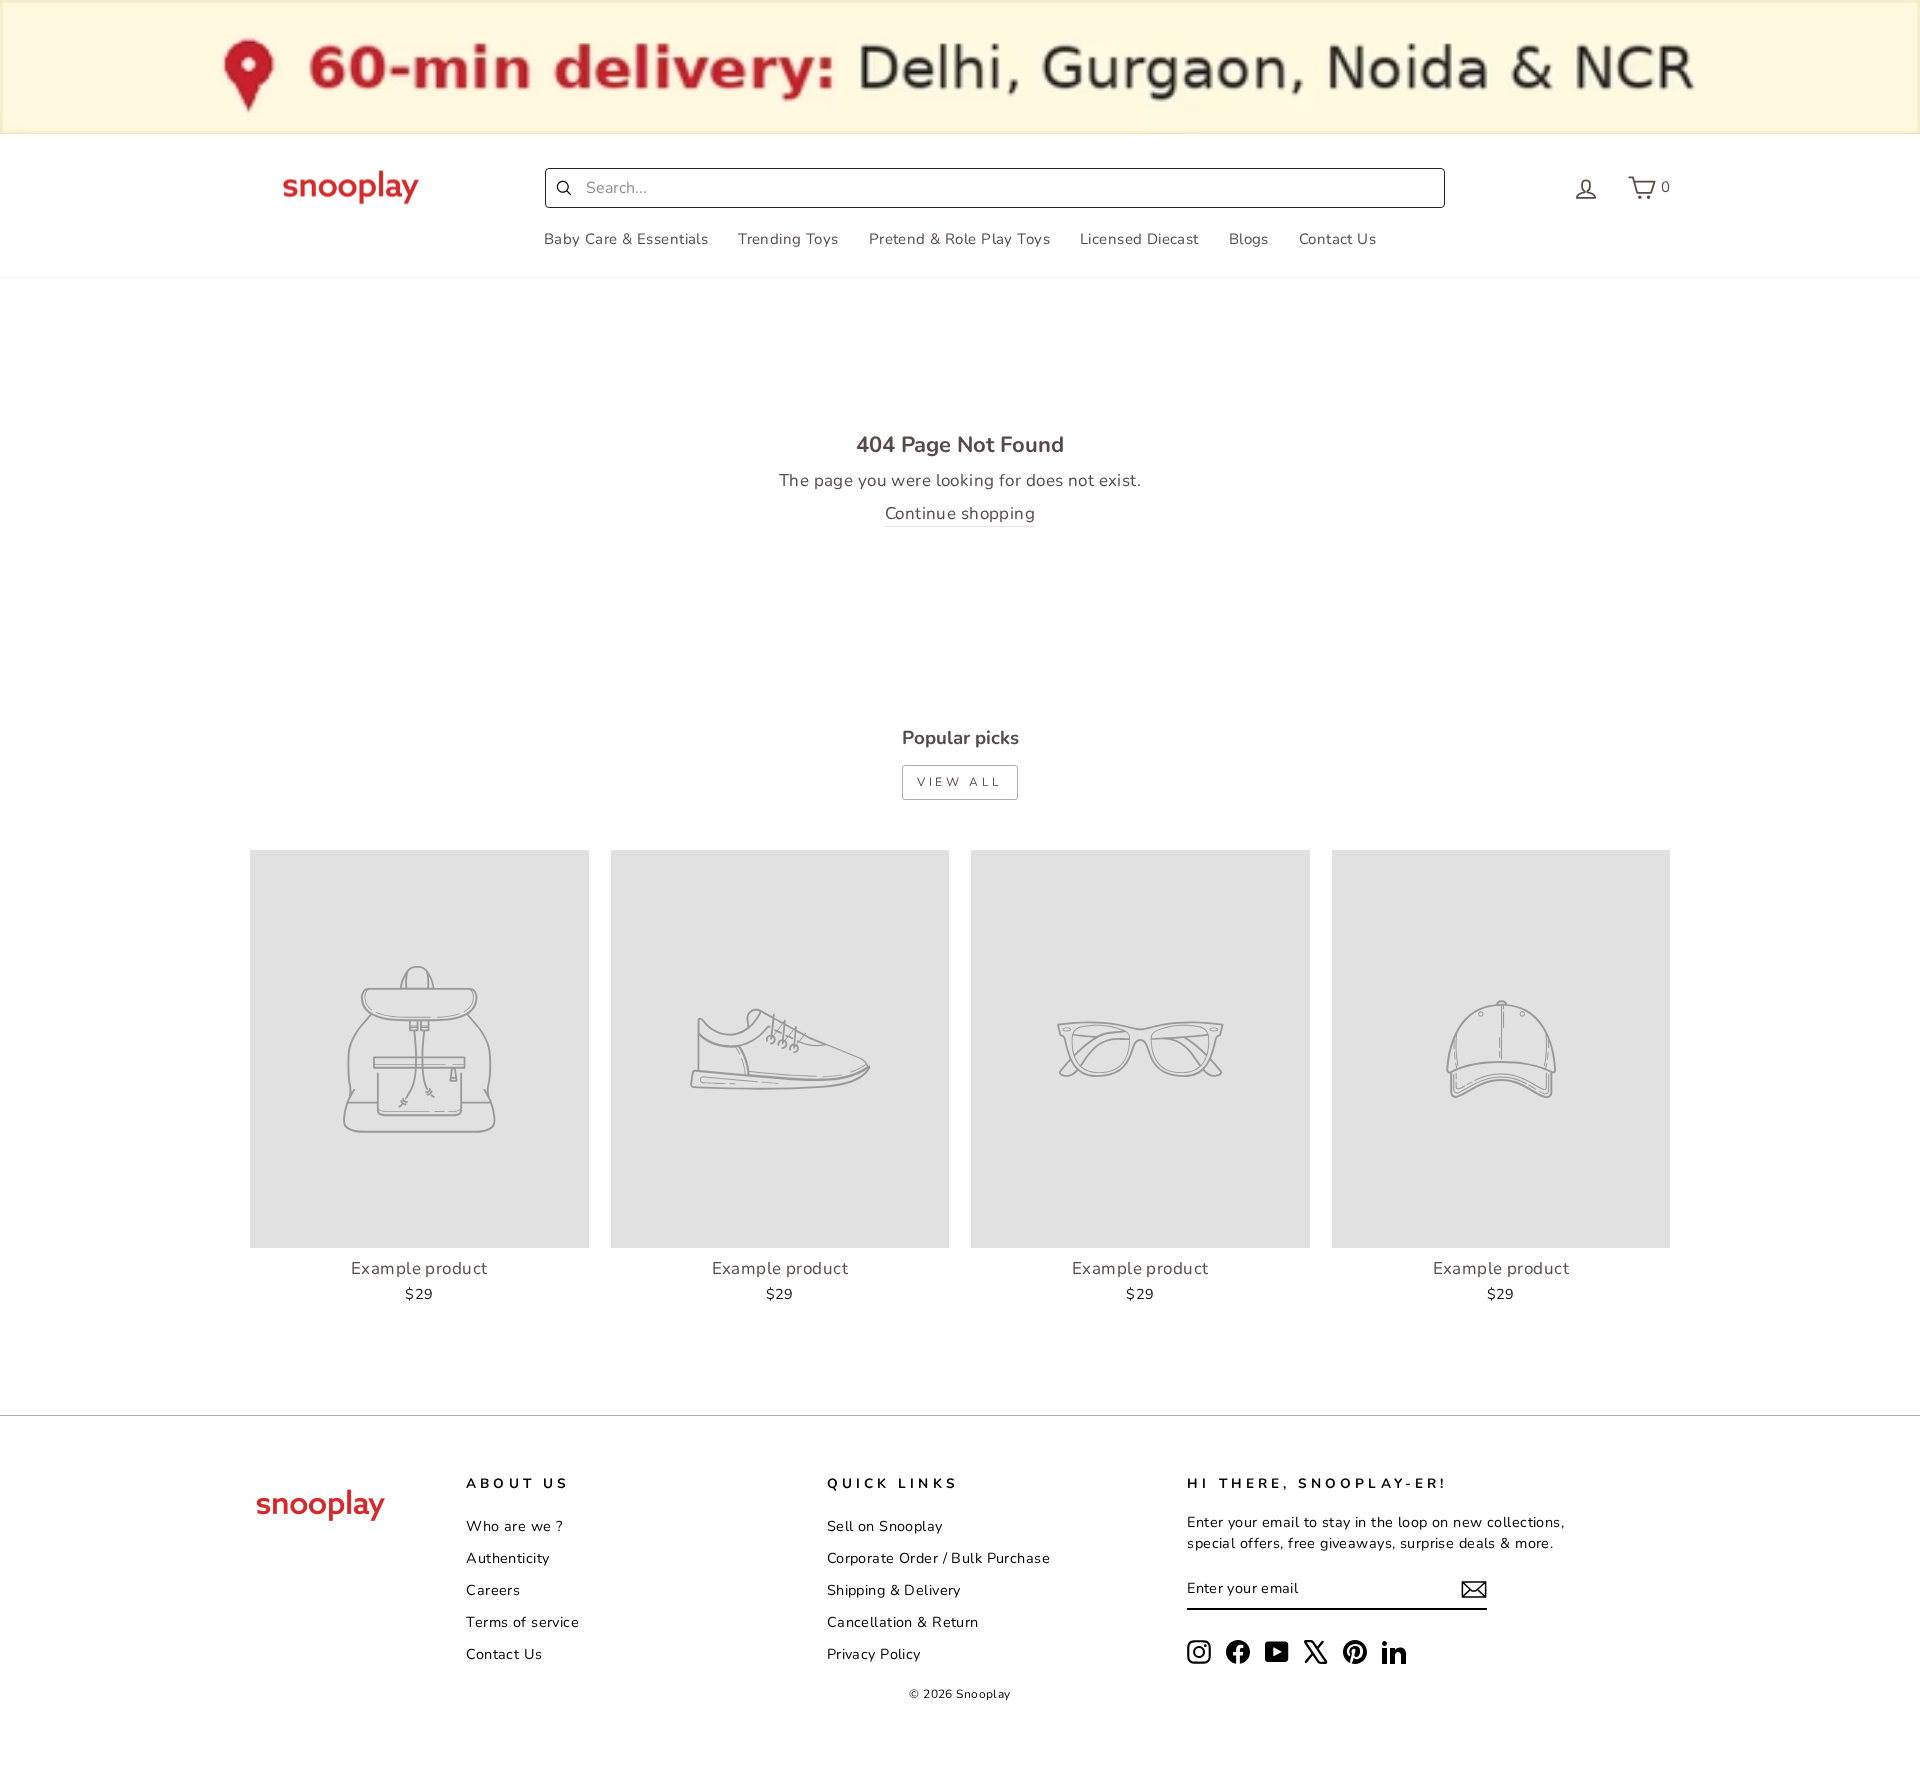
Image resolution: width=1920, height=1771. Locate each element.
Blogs (1249, 239)
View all (960, 782)
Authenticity (507, 1558)
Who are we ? (514, 1526)
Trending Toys (788, 239)
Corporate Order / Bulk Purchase (938, 1558)
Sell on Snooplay (885, 1526)
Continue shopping (960, 513)
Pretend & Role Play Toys (959, 239)
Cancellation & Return (903, 1622)
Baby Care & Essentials (626, 239)
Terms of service (522, 1622)
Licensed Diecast (1139, 239)
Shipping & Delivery (894, 1590)
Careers (493, 1590)
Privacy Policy (874, 1654)
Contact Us (1337, 239)
